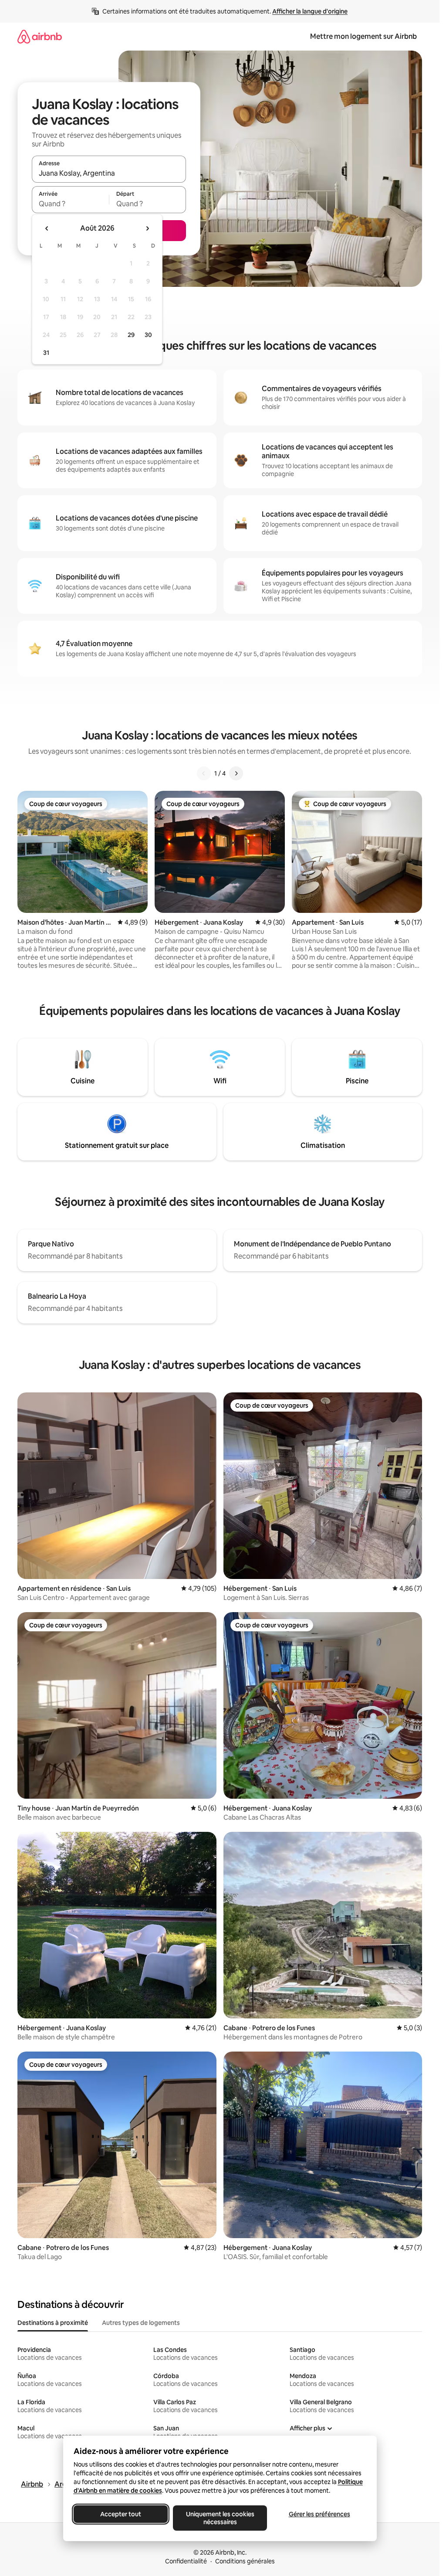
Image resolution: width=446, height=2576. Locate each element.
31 (46, 353)
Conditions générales (245, 2561)
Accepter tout (121, 2514)
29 (131, 335)
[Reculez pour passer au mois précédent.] (47, 228)
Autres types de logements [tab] (141, 2323)
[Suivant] (236, 773)
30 (148, 335)
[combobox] (109, 173)
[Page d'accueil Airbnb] (40, 36)
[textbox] (70, 204)
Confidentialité (186, 2561)
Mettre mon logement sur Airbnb (363, 36)
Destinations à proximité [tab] (53, 2323)
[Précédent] (204, 773)
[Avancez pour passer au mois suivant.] (147, 228)
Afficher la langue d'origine (310, 11)
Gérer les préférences (319, 2514)
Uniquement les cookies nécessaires (220, 2518)
